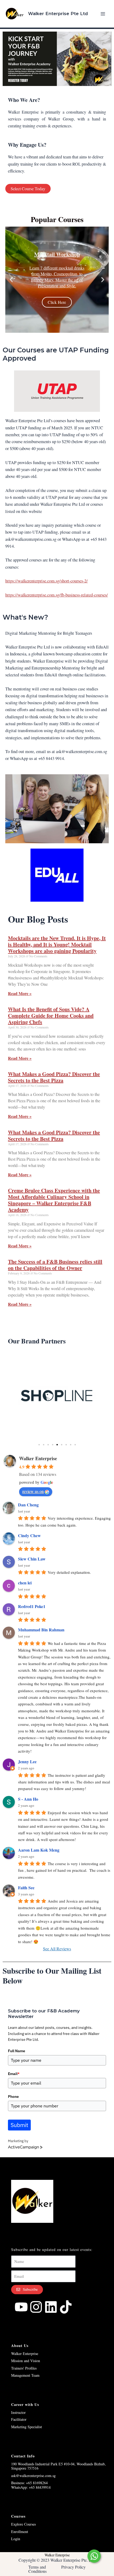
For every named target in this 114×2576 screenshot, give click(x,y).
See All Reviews (57, 1949)
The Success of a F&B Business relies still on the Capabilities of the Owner (55, 1265)
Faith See (26, 1888)
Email (14, 2074)
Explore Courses (23, 2524)
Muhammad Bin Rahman (41, 1630)
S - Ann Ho (28, 1799)
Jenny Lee (27, 1762)
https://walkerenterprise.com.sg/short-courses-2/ (47, 581)
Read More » (20, 993)
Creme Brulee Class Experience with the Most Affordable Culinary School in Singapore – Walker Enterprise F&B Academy (54, 1200)
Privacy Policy (73, 2567)
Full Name (17, 2051)
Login (16, 2539)
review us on (33, 1491)
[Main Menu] (103, 14)
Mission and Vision (26, 2361)
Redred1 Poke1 (32, 1606)
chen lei (25, 1583)
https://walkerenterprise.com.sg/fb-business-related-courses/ (57, 595)
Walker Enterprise (38, 1458)
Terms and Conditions (38, 2569)
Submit (19, 2125)
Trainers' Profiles (24, 2368)
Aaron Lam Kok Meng (39, 1850)
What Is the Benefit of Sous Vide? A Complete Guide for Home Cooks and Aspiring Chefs (51, 1016)
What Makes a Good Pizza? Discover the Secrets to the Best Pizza (54, 1077)
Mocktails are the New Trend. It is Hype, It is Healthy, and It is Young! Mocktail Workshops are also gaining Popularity (57, 945)
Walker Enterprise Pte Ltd (58, 14)
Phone (13, 2097)
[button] (11, 280)
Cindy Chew (29, 1535)
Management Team (25, 2375)
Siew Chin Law (32, 1559)
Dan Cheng (28, 1505)
